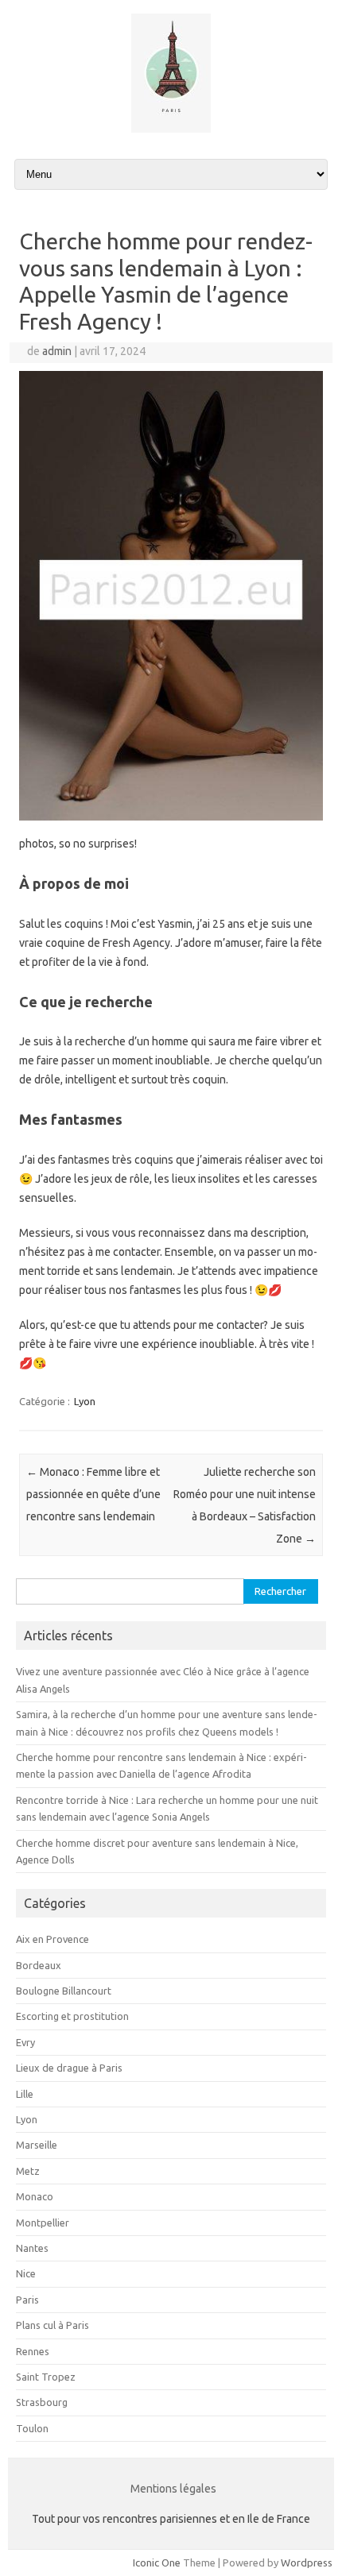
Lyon (85, 1401)
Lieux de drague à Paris (69, 2068)
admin (57, 351)
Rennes (33, 2351)
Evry (25, 2042)
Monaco (35, 2196)
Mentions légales (173, 2489)
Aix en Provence (52, 1939)
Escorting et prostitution (72, 2016)
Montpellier (43, 2223)
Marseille (37, 2145)
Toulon (32, 2428)
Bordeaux (39, 1965)
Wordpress (307, 2562)
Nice (26, 2273)
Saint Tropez (46, 2377)
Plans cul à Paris (52, 2325)
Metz (28, 2171)
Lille (25, 2094)
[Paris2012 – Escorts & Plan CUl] (171, 129)
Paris (27, 2300)
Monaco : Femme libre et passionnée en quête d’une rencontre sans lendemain (93, 1494)
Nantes (32, 2248)
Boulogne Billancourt (64, 1991)
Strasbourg (42, 2402)
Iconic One (157, 2562)
